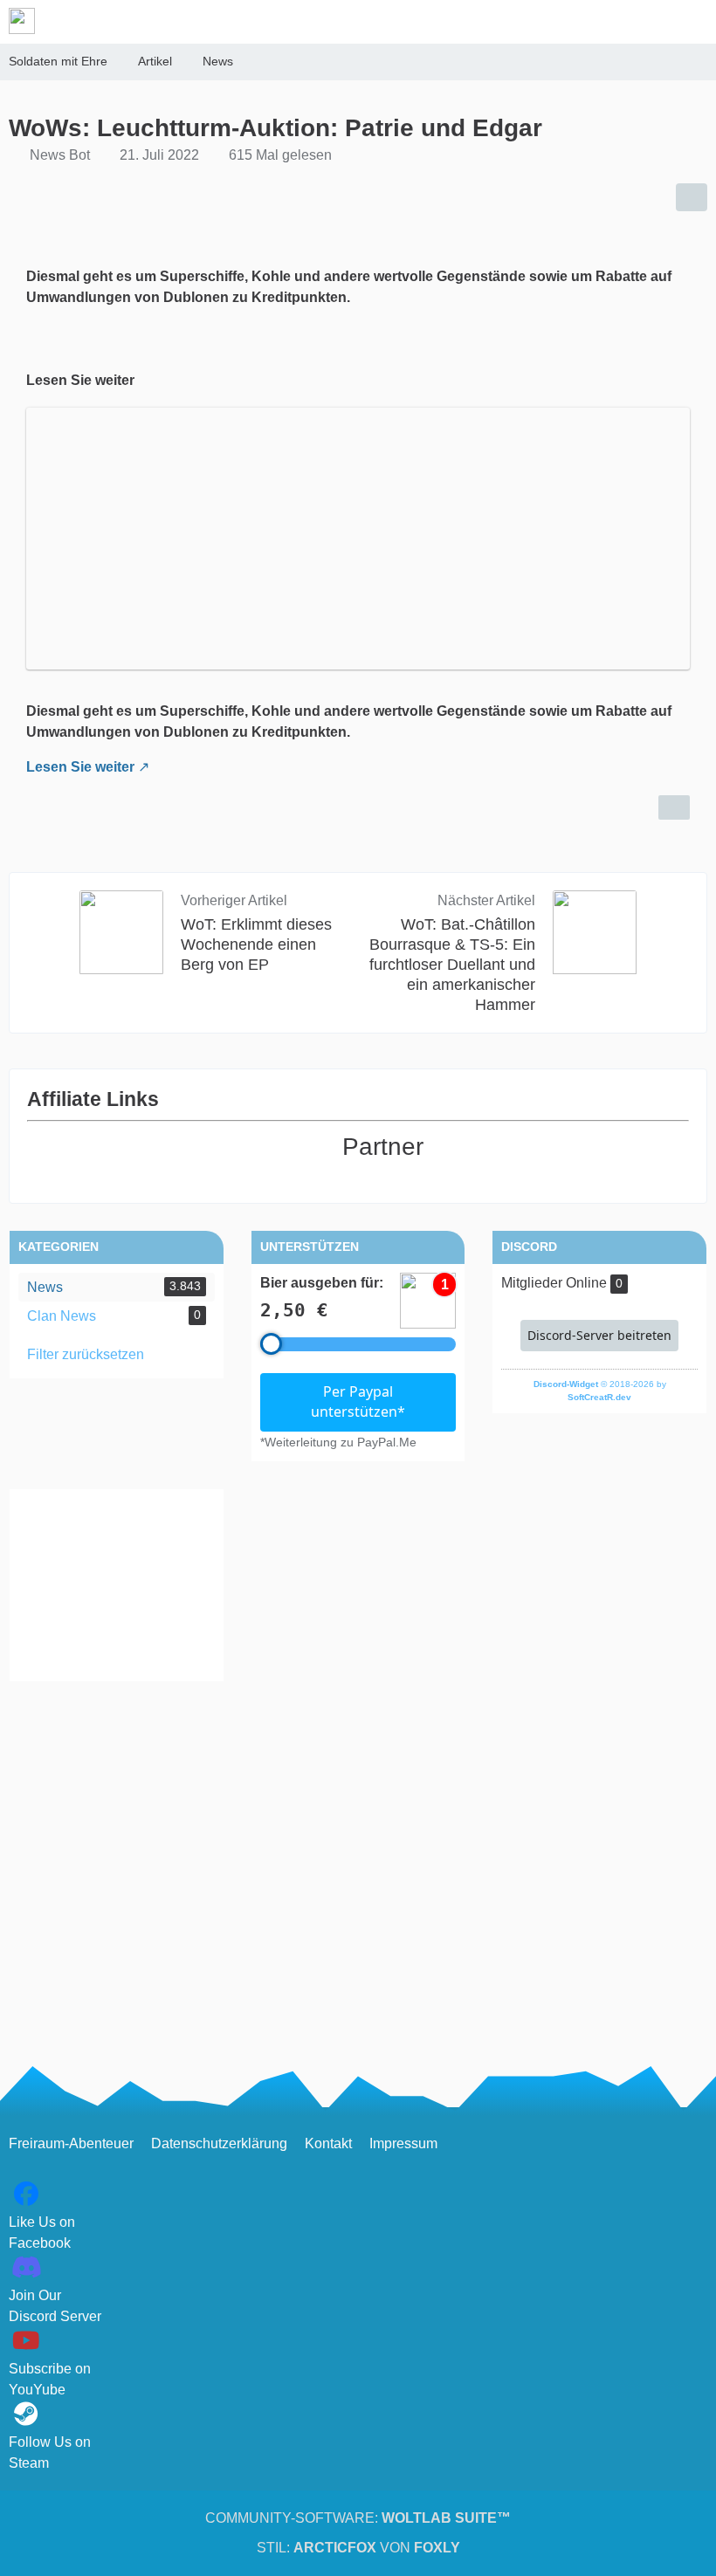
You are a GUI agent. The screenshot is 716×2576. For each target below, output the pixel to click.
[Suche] (606, 22)
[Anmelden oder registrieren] (650, 22)
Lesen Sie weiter (80, 767)
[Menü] (693, 22)
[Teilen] (692, 197)
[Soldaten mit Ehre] (22, 21)
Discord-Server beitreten (599, 1335)
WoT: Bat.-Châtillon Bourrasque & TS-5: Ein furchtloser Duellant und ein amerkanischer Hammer (452, 965)
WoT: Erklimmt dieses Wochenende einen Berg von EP (256, 945)
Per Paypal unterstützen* (358, 1402)
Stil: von (358, 2548)
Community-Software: (358, 2518)
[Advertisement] (117, 1585)
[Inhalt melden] (674, 807)
